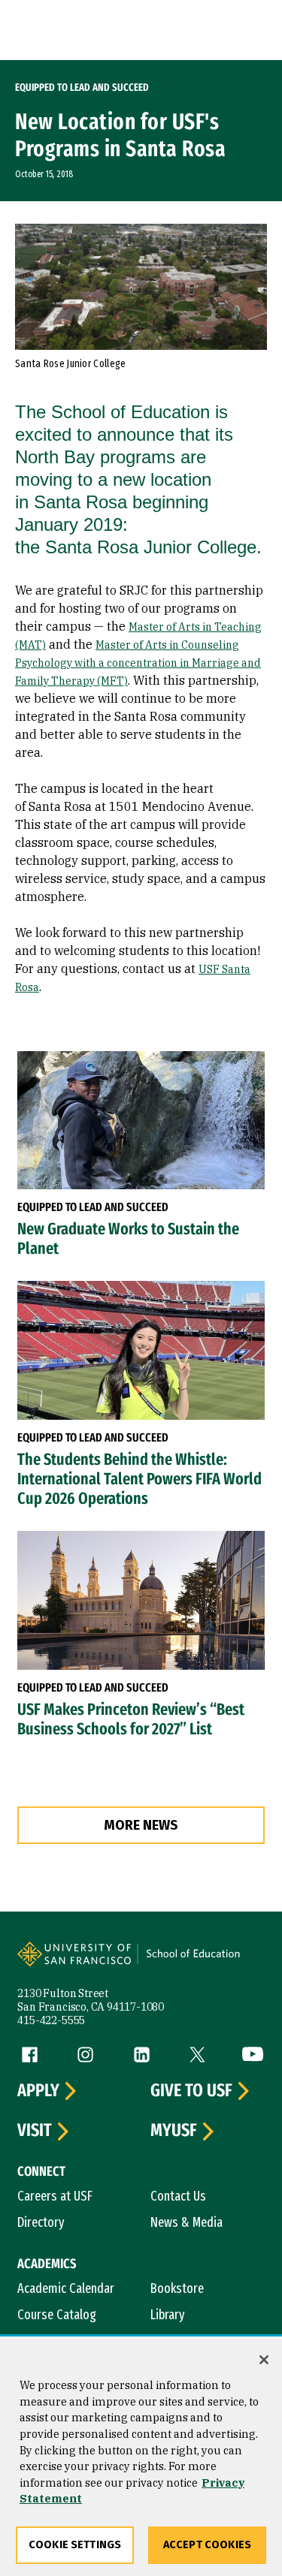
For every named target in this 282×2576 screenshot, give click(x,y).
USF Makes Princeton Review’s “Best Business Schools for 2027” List (131, 1719)
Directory (41, 2222)
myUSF (174, 2131)
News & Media (186, 2222)
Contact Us (178, 2196)
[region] (141, 2457)
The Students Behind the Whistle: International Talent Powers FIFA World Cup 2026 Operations (139, 1479)
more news (141, 1825)
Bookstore (177, 2288)
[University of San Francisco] (79, 1963)
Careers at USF (55, 2196)
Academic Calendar (66, 2288)
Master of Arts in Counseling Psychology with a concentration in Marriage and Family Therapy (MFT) (138, 663)
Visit (35, 2131)
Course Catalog (57, 2315)
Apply (38, 2091)
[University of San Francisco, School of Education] (200, 1963)
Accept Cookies (207, 2545)
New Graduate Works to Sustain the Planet (128, 1239)
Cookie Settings (75, 2545)
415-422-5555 (51, 2020)
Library (168, 2315)
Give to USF (191, 2091)
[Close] (264, 2360)
